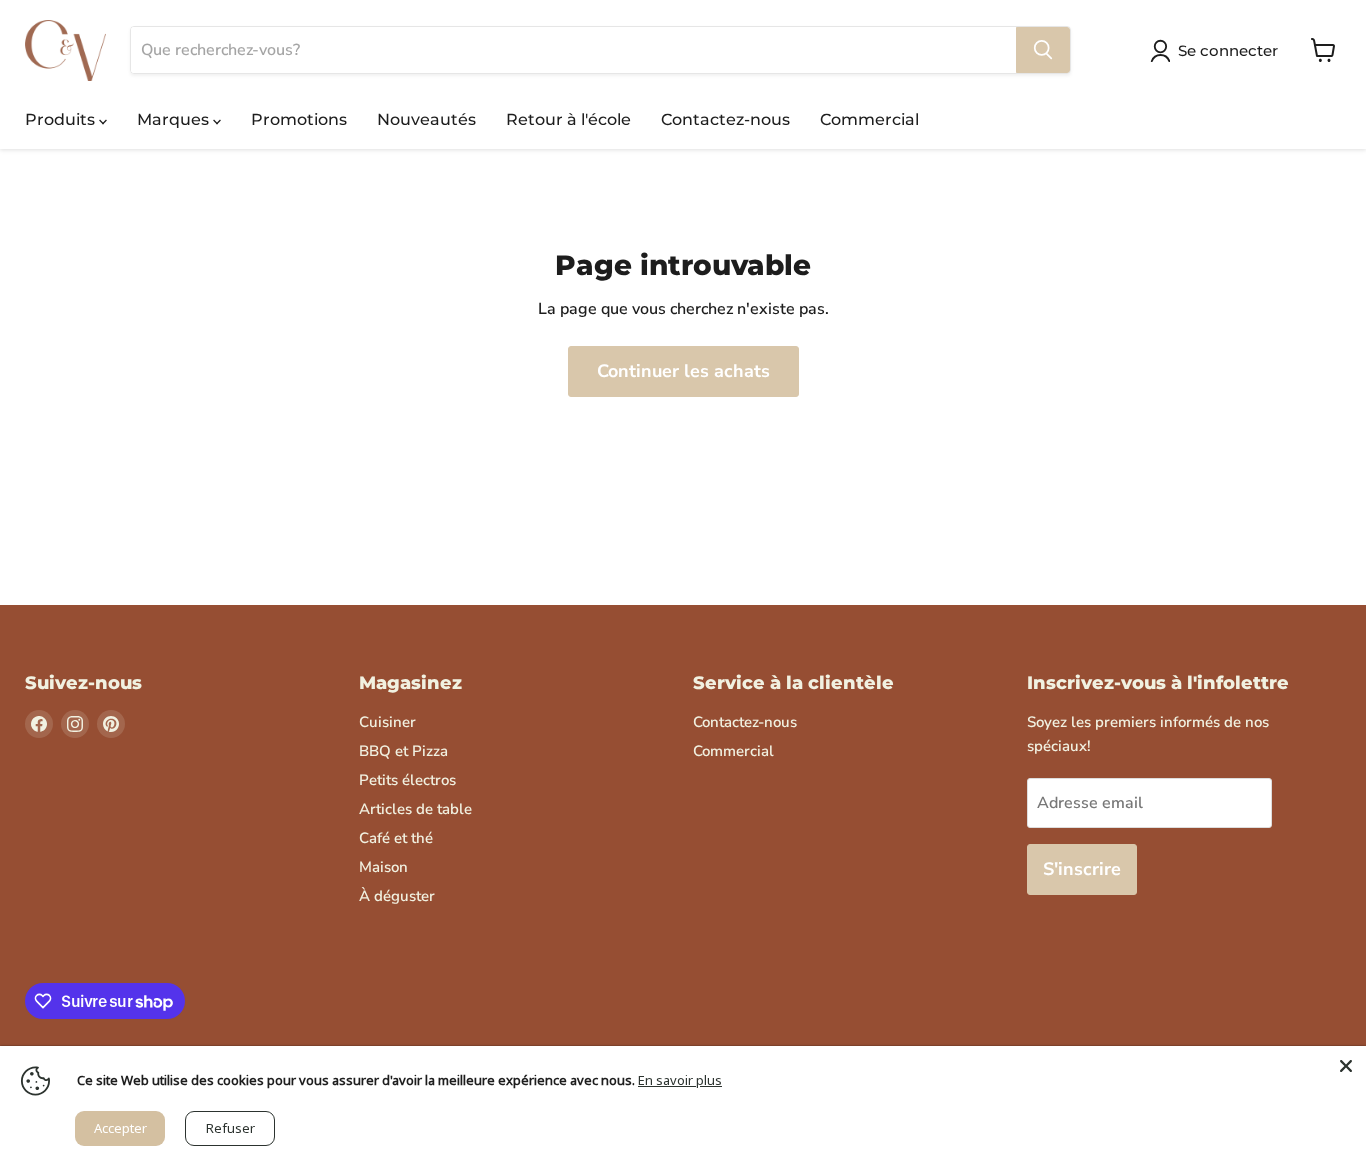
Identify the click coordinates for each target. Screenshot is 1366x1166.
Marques (175, 119)
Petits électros (407, 780)
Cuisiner (387, 722)
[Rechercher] (1043, 50)
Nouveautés (426, 119)
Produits (62, 119)
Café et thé (396, 838)
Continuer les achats (683, 371)
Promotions (299, 119)
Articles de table (415, 809)
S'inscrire (1082, 869)
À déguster (397, 896)
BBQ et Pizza (403, 751)
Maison (383, 867)
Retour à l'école (568, 119)
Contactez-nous (725, 119)
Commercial (869, 119)
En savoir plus (680, 1080)
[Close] (1346, 1066)
